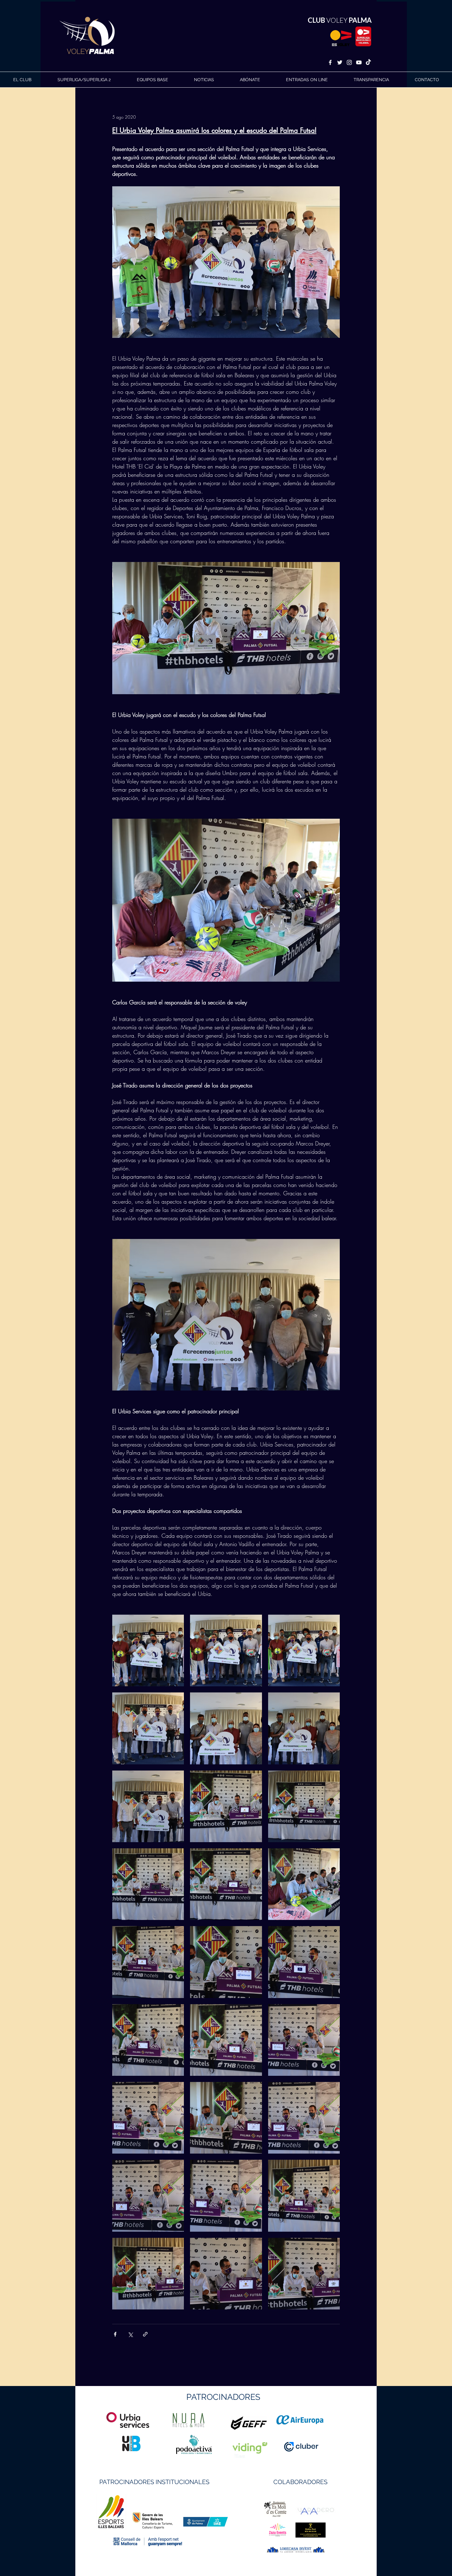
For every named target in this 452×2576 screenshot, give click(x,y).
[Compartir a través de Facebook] (115, 2334)
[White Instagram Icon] (349, 62)
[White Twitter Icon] (340, 62)
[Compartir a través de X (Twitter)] (130, 2334)
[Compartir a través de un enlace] (145, 2334)
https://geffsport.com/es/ (204, 2446)
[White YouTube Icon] (359, 62)
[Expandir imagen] (148, 1650)
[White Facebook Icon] (330, 62)
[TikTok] (368, 62)
